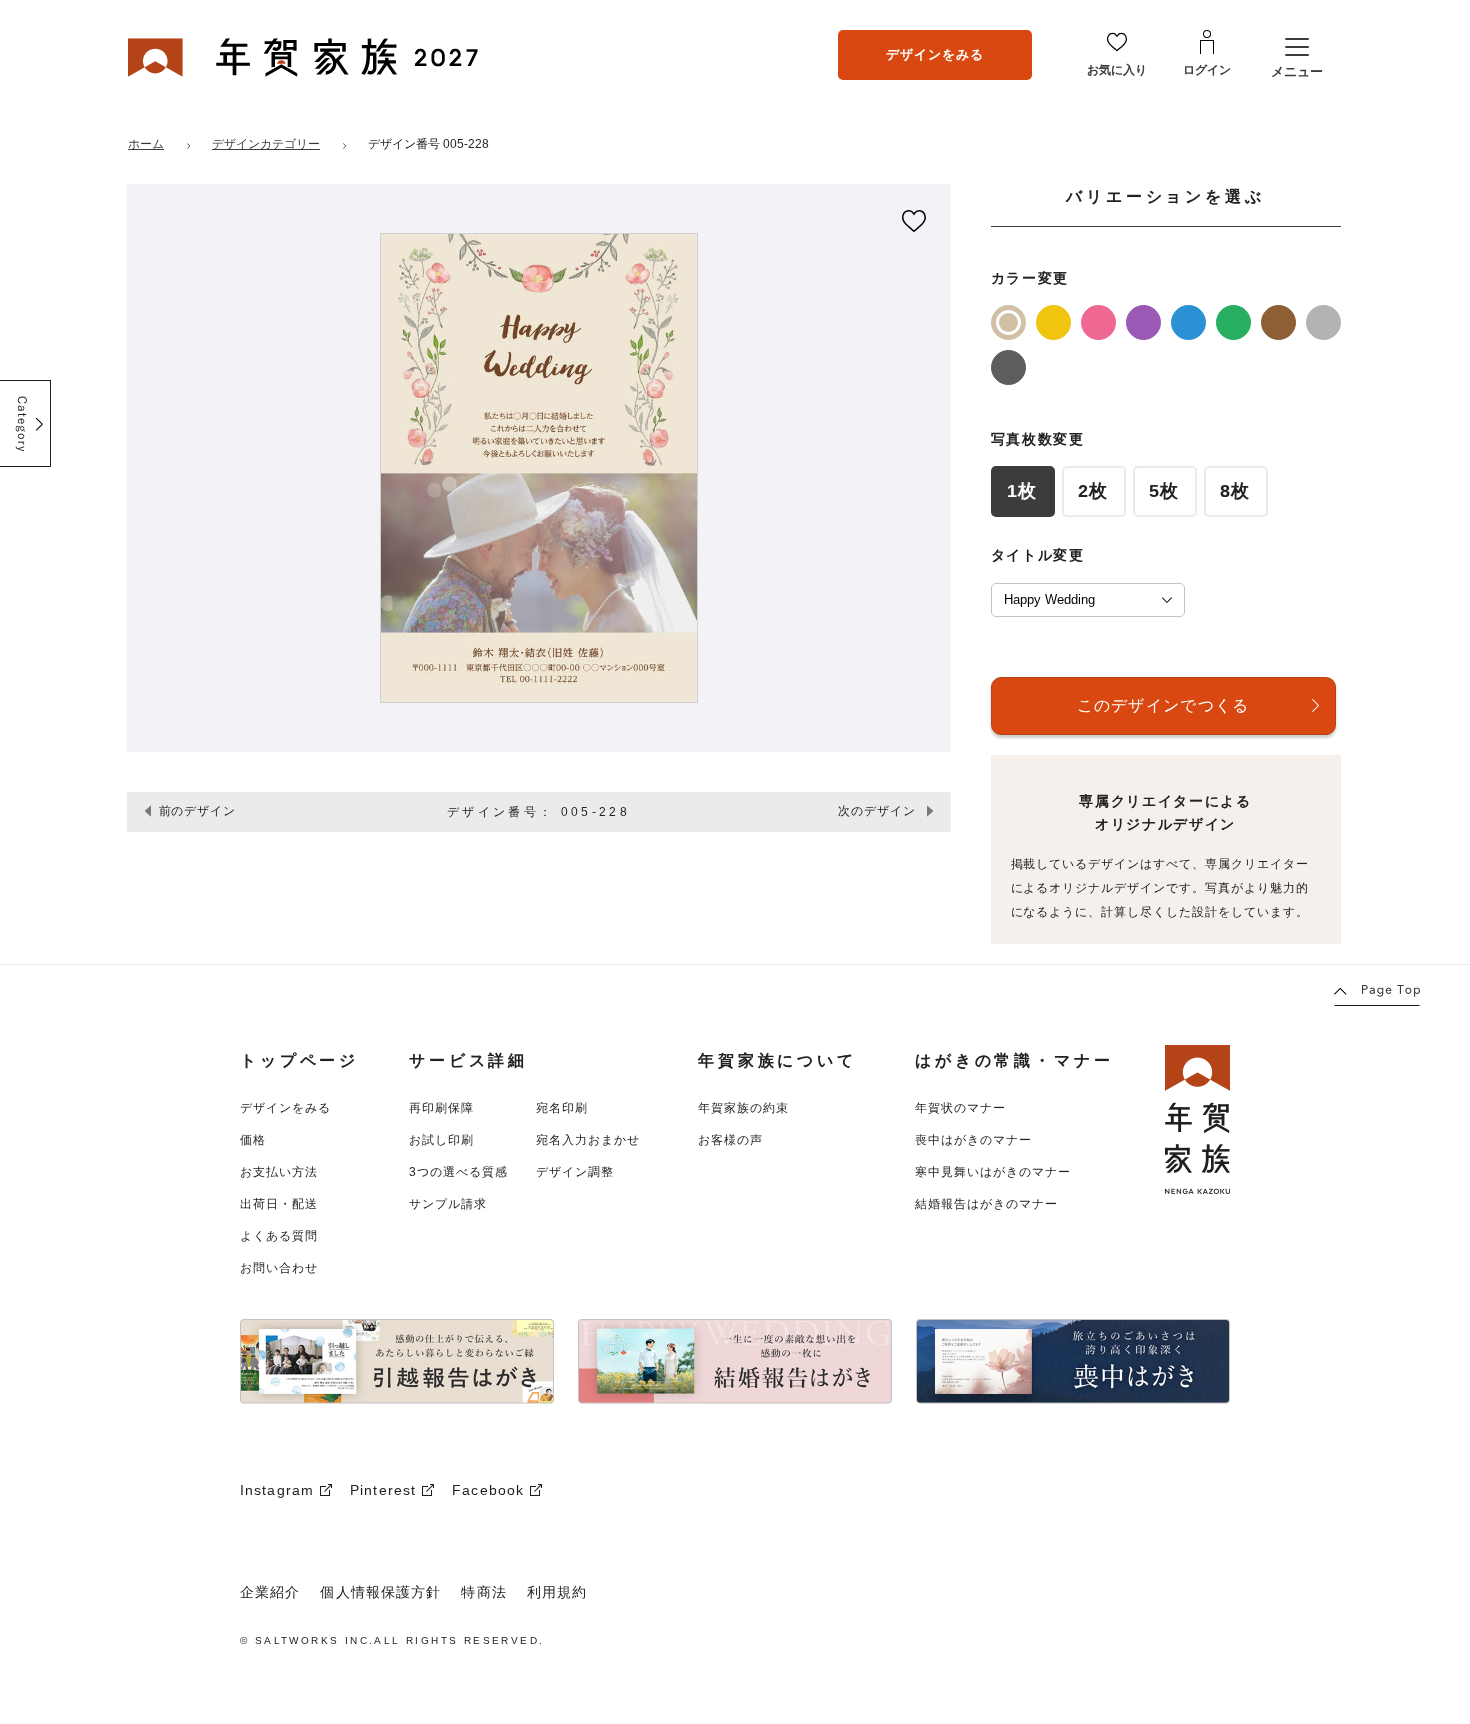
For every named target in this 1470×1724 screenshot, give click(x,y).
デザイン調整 (575, 1172)
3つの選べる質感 (458, 1172)
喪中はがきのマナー (973, 1140)
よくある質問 (279, 1236)
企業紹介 (270, 1592)
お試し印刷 (441, 1140)
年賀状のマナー (960, 1108)
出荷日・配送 (279, 1204)
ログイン (1207, 70)
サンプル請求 (448, 1204)
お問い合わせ (279, 1268)
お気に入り (1117, 70)
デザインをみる (935, 54)
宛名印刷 (562, 1108)
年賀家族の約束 (743, 1108)
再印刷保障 (441, 1108)
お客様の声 (730, 1140)
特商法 (483, 1592)
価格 (253, 1140)
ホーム (146, 144)
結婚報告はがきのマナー (986, 1204)
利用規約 (557, 1592)
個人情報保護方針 (380, 1592)
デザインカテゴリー (266, 144)
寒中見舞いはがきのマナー (993, 1172)
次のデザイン (877, 811)
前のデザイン (198, 811)
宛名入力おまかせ (588, 1140)
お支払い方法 (279, 1172)
